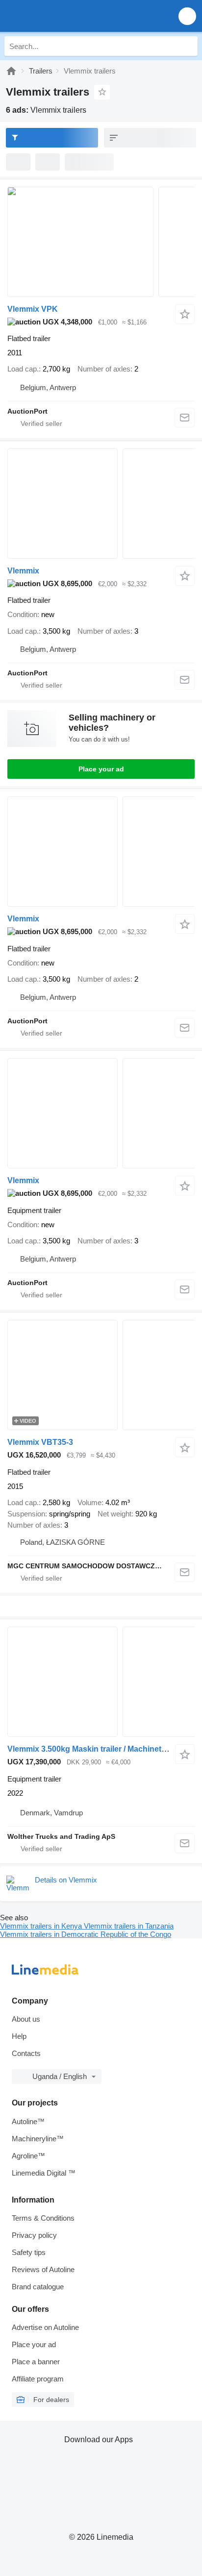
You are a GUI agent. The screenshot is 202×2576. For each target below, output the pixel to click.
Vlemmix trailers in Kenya (42, 1926)
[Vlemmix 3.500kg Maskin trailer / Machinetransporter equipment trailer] (101, 1682)
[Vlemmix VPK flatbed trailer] (101, 242)
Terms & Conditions (43, 2218)
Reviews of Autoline (43, 2269)
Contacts (26, 2053)
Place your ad (101, 769)
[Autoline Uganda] (63, 16)
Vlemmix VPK (33, 309)
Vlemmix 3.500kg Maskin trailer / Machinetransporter (104, 1749)
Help (19, 2036)
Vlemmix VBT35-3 (40, 1442)
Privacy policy (34, 2235)
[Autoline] (11, 71)
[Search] (188, 46)
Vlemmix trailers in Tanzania (129, 1926)
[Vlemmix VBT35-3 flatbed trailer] (101, 1375)
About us (26, 2019)
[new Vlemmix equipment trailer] (101, 1113)
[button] (187, 16)
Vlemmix (23, 571)
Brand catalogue (38, 2287)
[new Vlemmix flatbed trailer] (101, 504)
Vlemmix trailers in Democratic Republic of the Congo (86, 1934)
